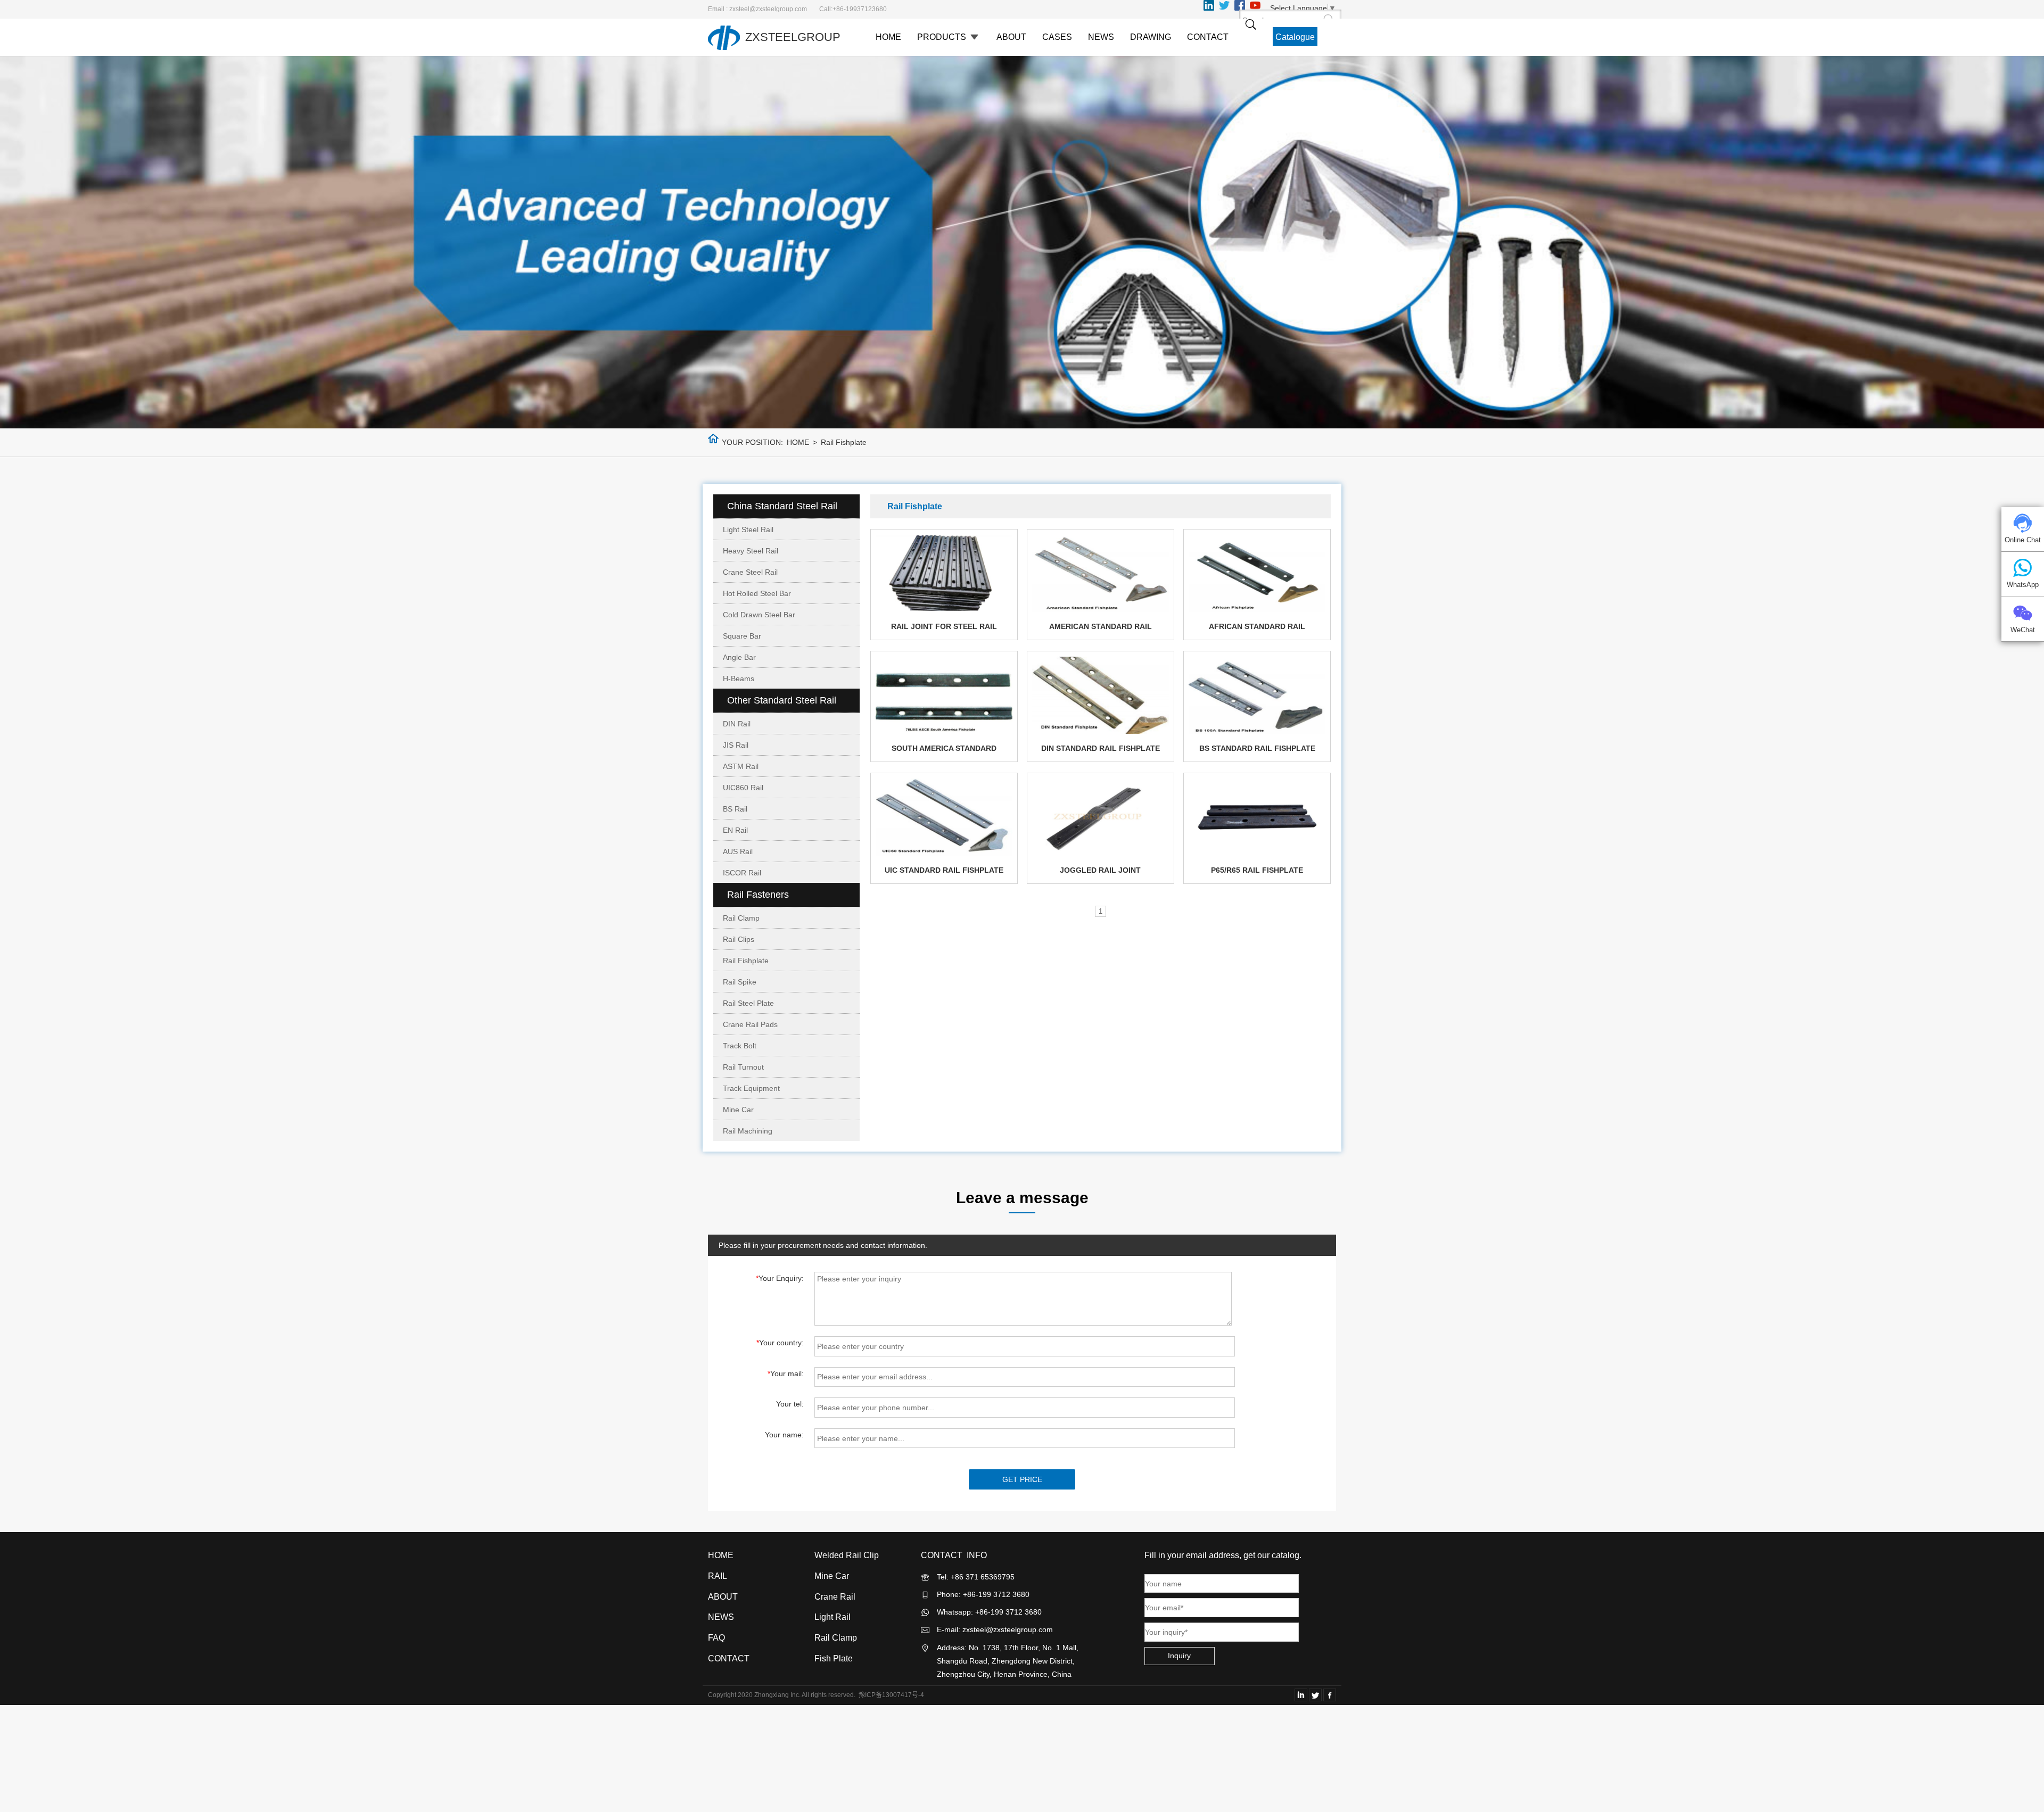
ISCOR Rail (742, 873)
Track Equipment (751, 1088)
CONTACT (1208, 37)
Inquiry (1179, 1656)
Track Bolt (740, 1046)
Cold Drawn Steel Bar (759, 615)
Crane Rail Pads (750, 1024)
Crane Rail (835, 1597)
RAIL (718, 1576)
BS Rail (735, 809)
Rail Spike (740, 982)
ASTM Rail (741, 766)
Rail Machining (748, 1131)
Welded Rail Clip (847, 1555)
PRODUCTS (943, 37)
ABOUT (1011, 37)
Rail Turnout (743, 1067)
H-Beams (739, 679)
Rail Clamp (741, 918)
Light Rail (833, 1617)
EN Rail (735, 830)
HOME (888, 37)
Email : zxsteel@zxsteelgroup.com (757, 9)
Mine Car (738, 1110)
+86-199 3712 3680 (1008, 1612)
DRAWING (1151, 37)
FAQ (716, 1638)
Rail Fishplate (746, 961)
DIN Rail (737, 724)
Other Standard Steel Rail (782, 700)
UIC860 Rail (743, 788)
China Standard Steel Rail (782, 506)
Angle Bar (739, 657)
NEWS (1101, 37)
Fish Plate (834, 1658)
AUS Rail (738, 851)
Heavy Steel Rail (751, 551)
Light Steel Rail (748, 529)
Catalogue (1295, 37)
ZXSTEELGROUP (793, 37)
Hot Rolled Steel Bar (757, 593)
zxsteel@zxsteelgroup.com (1008, 1629)
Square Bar (742, 636)
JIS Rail (736, 745)
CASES (1057, 37)
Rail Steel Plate (748, 1003)
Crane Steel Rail (750, 572)
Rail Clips (739, 939)
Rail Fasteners (758, 895)
